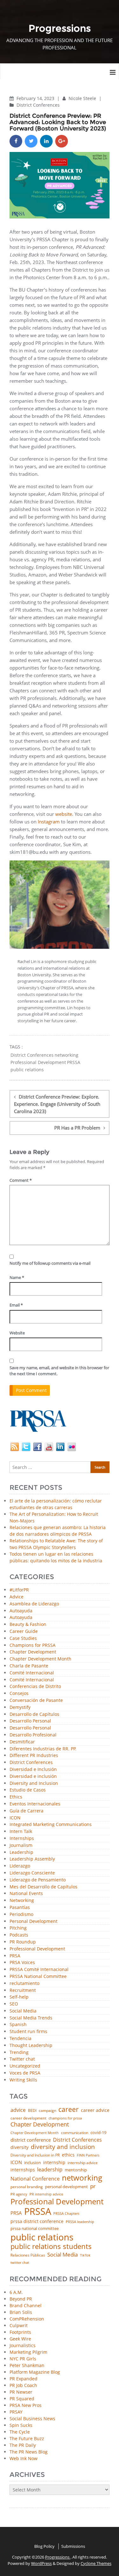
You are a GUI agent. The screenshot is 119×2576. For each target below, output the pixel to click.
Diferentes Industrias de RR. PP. (43, 1749)
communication (75, 2133)
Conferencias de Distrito (35, 1687)
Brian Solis (21, 2312)
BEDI (32, 2111)
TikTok (85, 2255)
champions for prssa (65, 2118)
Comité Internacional (32, 1673)
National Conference (35, 2179)
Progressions (58, 2557)
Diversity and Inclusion (34, 1783)
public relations (27, 1070)
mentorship (76, 2170)
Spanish (18, 2025)
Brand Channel (26, 2305)
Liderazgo (20, 1866)
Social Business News (32, 2419)
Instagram (49, 822)
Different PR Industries (34, 1756)
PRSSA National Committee (38, 1977)
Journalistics (23, 2345)
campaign (47, 2111)
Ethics (16, 1797)
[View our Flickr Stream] (72, 1446)
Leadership (21, 1852)
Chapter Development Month (40, 1659)
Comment (21, 1180)
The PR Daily (23, 2445)
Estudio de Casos (28, 1790)
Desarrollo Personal (30, 1721)
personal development (66, 2187)
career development (28, 2118)
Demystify (20, 1707)
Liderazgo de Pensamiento (38, 1880)
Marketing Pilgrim (28, 2352)
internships (23, 2170)
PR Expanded (23, 2379)
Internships (22, 1839)
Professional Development (38, 1062)
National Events (26, 1894)
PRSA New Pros (26, 2405)
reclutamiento (24, 1984)
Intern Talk (21, 1832)
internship (54, 2163)
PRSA (15, 1956)
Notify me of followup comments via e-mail (50, 1263)
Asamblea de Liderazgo (34, 1604)
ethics (68, 2155)
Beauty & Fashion (28, 1625)
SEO (14, 2004)
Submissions (73, 2546)
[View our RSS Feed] (15, 1446)
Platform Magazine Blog (35, 2372)
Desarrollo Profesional (33, 1735)
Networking (22, 1901)
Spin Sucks (21, 2425)
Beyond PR (21, 2299)
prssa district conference (37, 2221)
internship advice (83, 2163)
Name (17, 1277)
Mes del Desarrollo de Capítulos (43, 1887)
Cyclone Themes (96, 2563)
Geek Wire (20, 2339)
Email (16, 1305)
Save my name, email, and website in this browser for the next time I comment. (59, 1371)
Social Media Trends (31, 2018)
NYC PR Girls (23, 2359)
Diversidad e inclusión (33, 1776)
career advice (95, 2110)
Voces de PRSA (25, 2073)
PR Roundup (23, 1942)
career (69, 2110)
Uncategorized (25, 2066)
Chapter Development (33, 1652)
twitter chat (20, 2263)
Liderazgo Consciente (32, 1873)
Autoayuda (21, 1611)
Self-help (19, 1997)
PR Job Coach (23, 2385)
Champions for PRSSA (33, 1645)
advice (18, 2110)
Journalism (21, 1845)
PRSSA (74, 1062)
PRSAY (16, 2412)
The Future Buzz (27, 2438)
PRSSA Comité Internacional (39, 1970)
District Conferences (38, 105)
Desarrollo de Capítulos (34, 1714)
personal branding (27, 2187)
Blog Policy (44, 2546)
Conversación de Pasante (36, 1701)
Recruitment (23, 1990)
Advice (17, 1597)
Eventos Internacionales (35, 1804)
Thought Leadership (31, 2046)
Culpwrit (19, 2325)
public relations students (51, 2246)
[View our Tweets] (26, 1446)
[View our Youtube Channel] (49, 1446)
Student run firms (28, 2032)
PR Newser (21, 2392)
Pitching (18, 1928)
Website (17, 1333)
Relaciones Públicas (28, 2255)
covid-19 (98, 2133)
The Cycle (20, 2432)
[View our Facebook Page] (37, 1446)
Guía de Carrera (26, 1811)
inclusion (33, 2163)
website (64, 814)
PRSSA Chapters (66, 2214)
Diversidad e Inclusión (33, 1770)
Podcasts (19, 1935)
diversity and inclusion (63, 2147)
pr (93, 2186)
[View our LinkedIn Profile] (60, 1446)
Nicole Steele (83, 98)
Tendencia (20, 2039)
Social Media (23, 2011)
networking (66, 1055)
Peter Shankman (27, 2365)
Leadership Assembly (32, 1859)
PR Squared (22, 2399)
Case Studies (23, 1638)
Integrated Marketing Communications (51, 1825)
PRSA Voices (22, 1963)
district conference (31, 2140)
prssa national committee (35, 2229)
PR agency (19, 2194)
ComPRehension (27, 2319)
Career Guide (24, 1631)
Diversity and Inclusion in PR (35, 2155)
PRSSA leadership (80, 2222)
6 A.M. (16, 2292)
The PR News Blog (29, 2452)
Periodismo (21, 1915)
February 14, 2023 (36, 98)
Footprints (20, 2332)
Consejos (19, 1694)
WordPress (41, 2563)
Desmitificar (22, 1742)
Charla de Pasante (29, 1666)
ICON (15, 1818)
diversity (20, 2147)
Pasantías (20, 1908)
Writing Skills (23, 2080)
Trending (19, 2053)
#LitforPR (19, 1590)
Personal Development (33, 1921)
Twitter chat (22, 2059)
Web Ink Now (23, 2458)
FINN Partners (88, 2155)
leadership (50, 2170)
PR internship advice (46, 2194)
